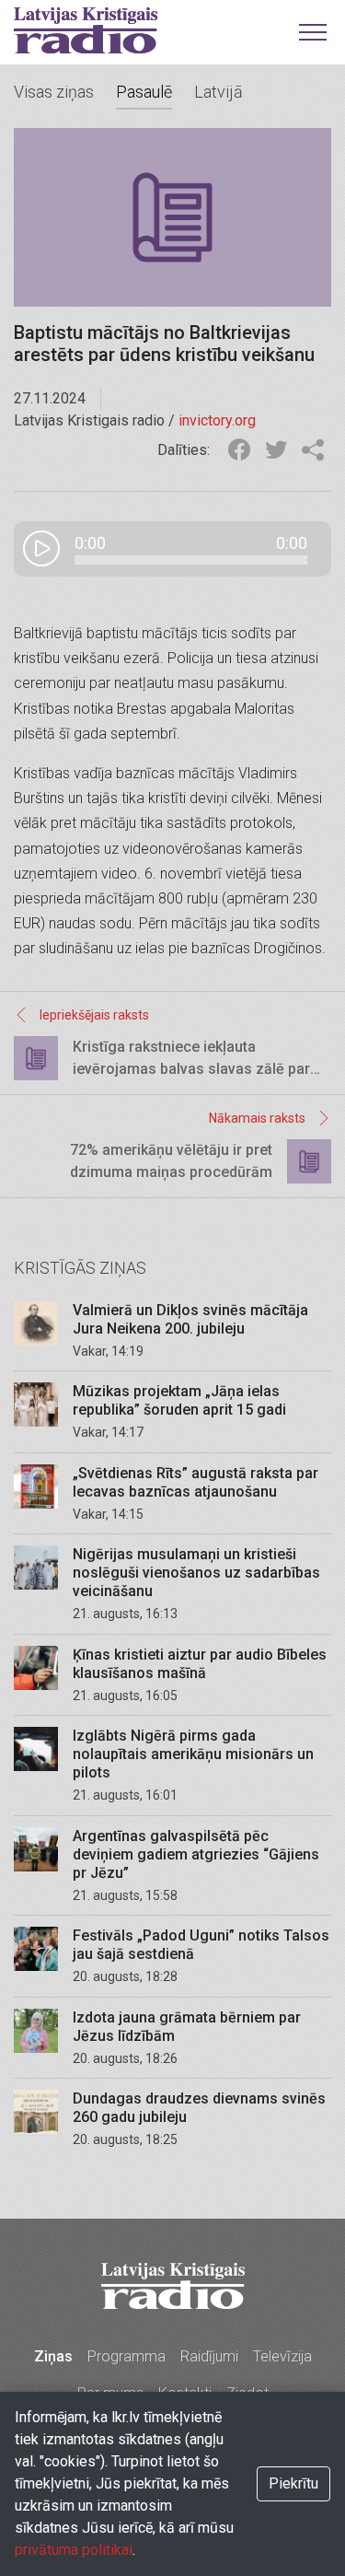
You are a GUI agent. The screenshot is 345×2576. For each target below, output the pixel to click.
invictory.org (217, 420)
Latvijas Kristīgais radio (86, 30)
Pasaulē (144, 92)
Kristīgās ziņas (80, 1268)
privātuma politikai (74, 2550)
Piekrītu (293, 2483)
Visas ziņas (54, 92)
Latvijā (218, 92)
